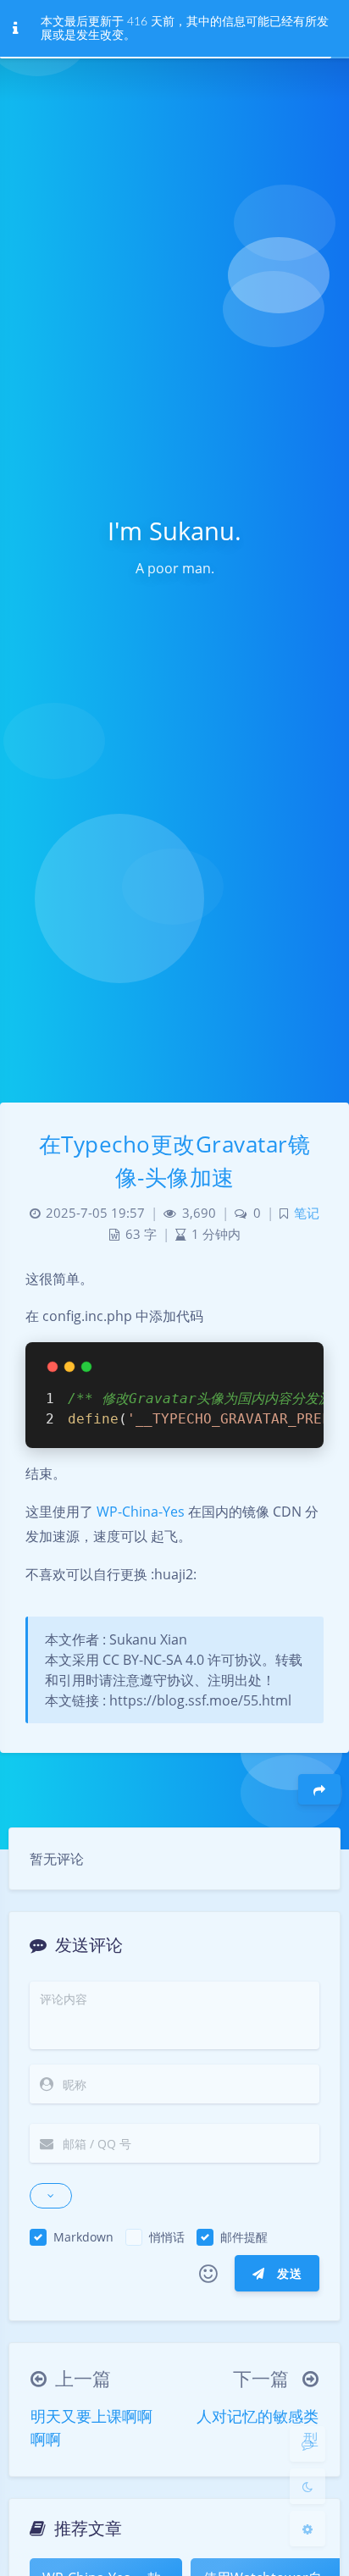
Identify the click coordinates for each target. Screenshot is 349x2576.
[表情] (208, 2274)
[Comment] (307, 2444)
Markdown (83, 2237)
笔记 (307, 1213)
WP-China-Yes (141, 1512)
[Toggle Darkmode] (307, 2486)
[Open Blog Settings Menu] (307, 2529)
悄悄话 (167, 2237)
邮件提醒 (244, 2237)
